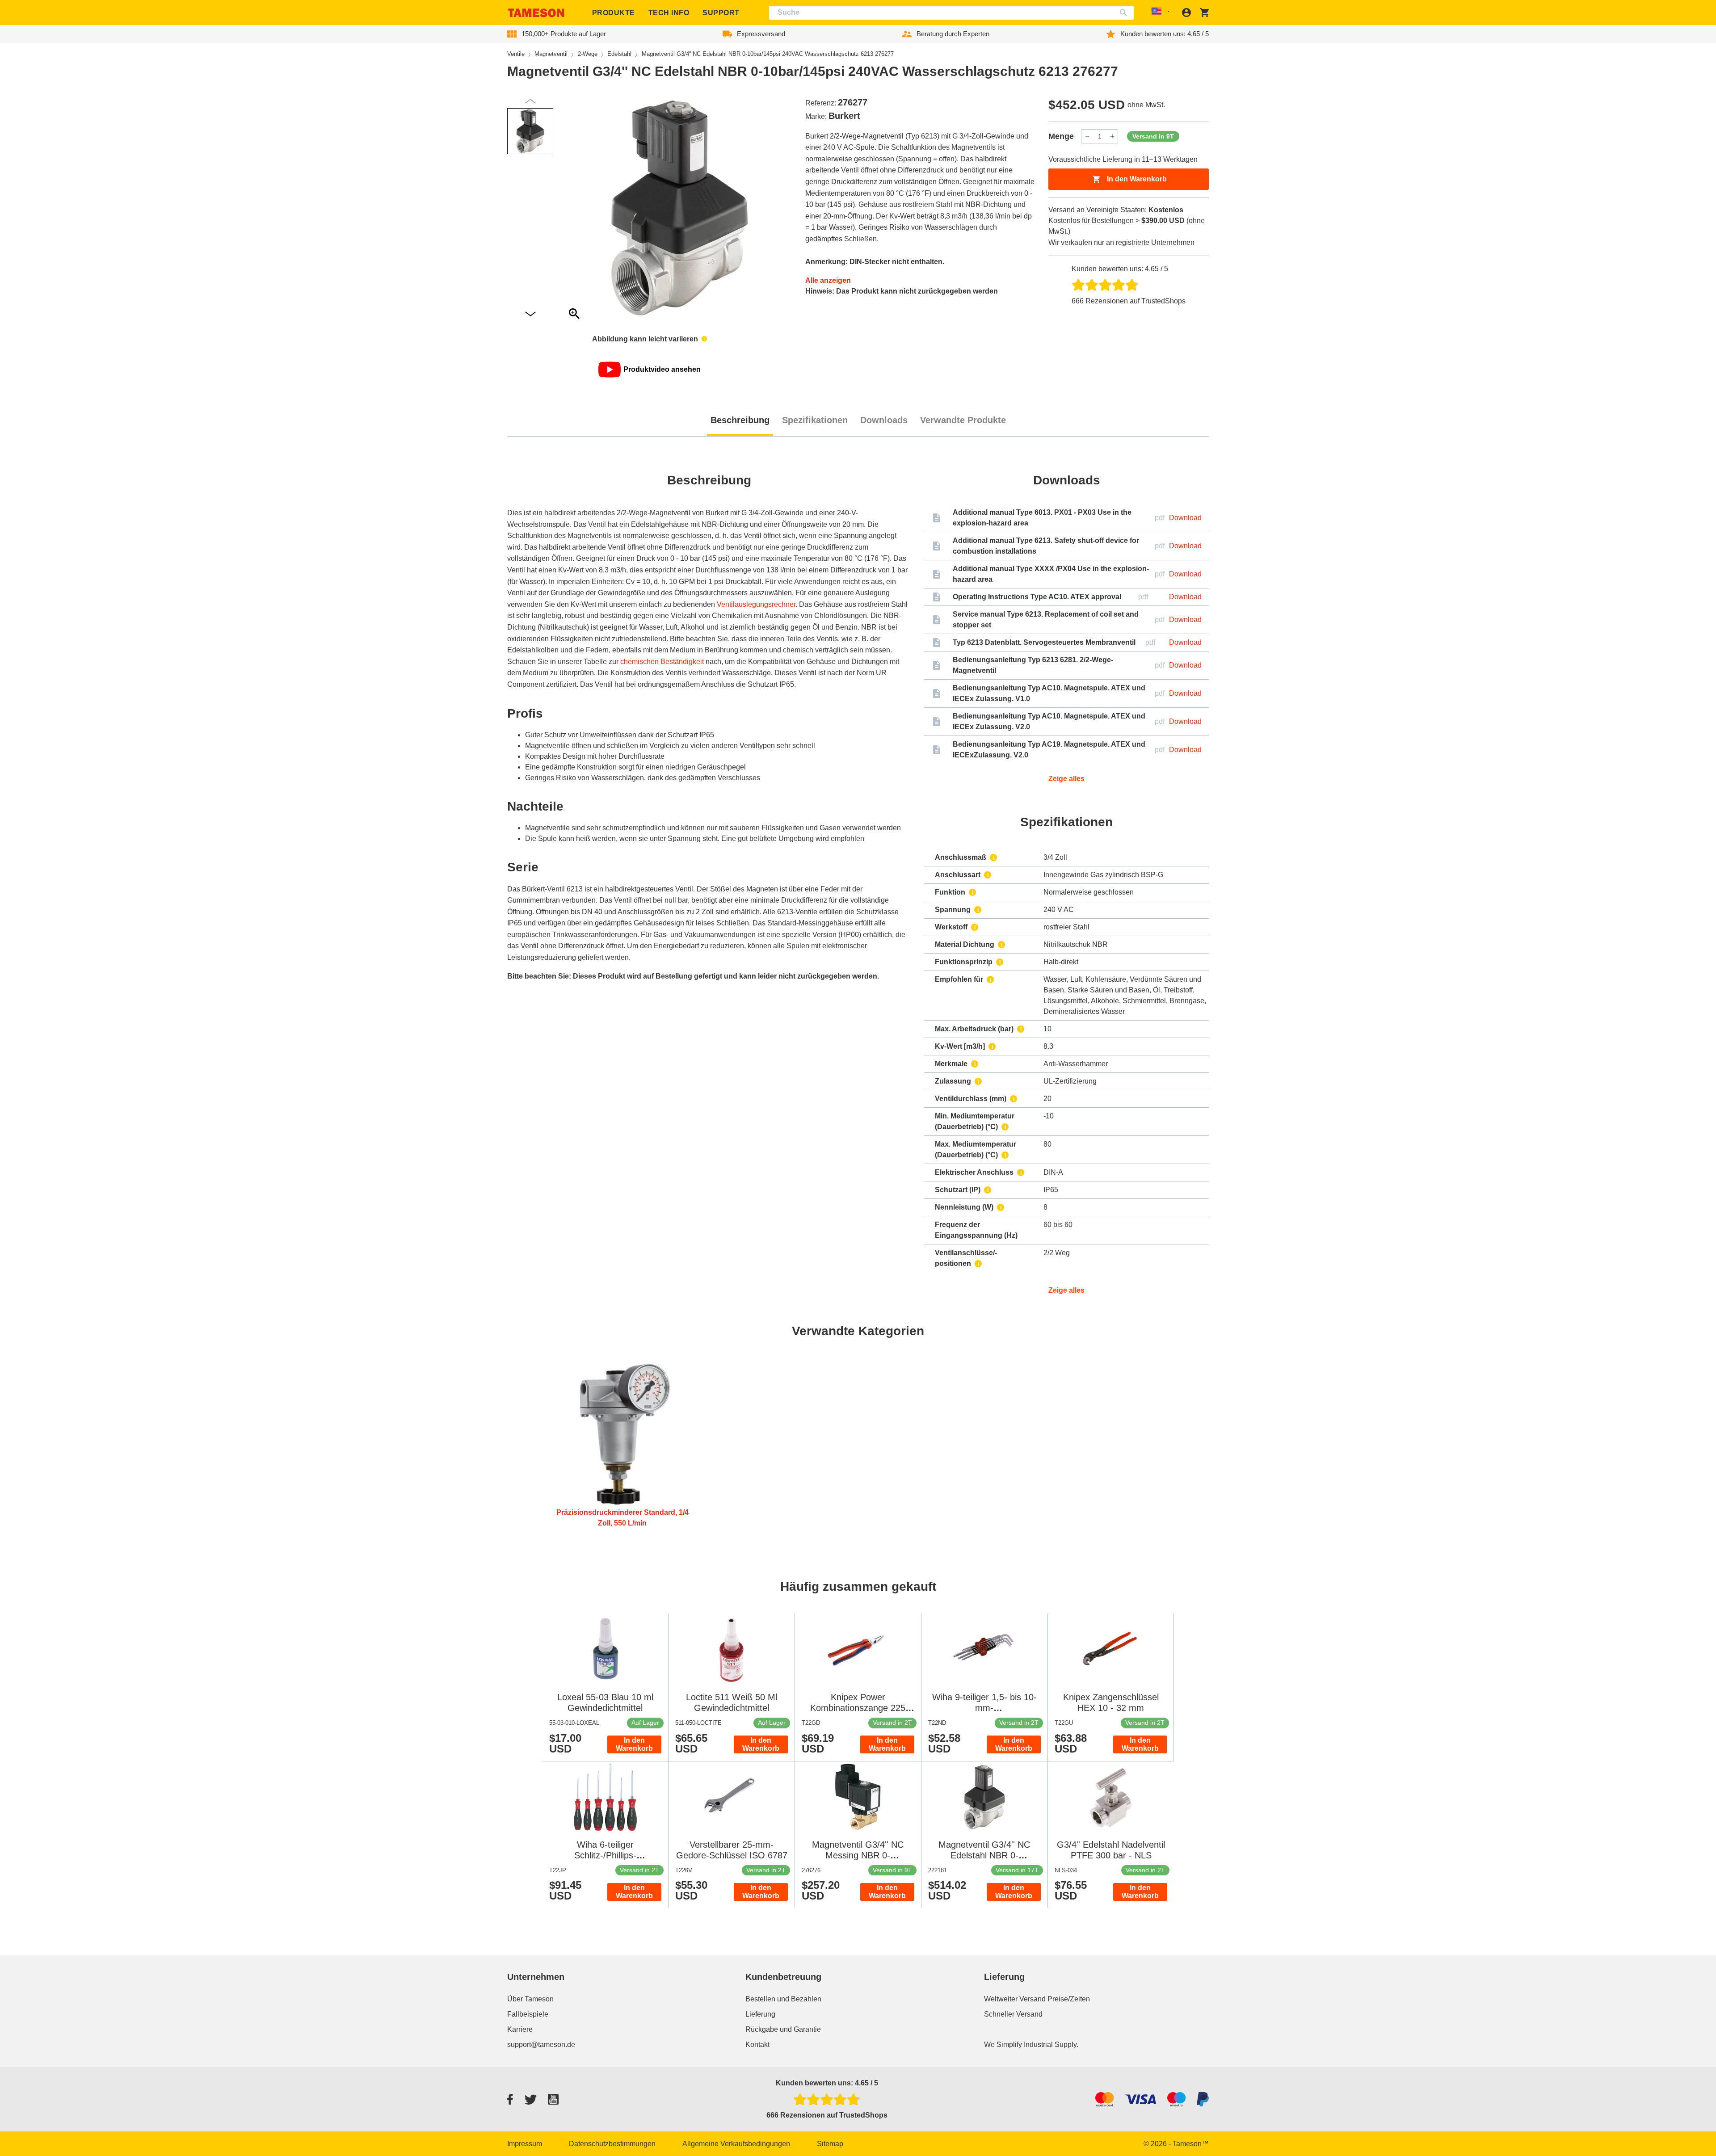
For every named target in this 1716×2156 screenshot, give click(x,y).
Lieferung (760, 2014)
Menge (1061, 136)
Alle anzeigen (828, 280)
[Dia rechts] (530, 101)
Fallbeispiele (528, 2014)
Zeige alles (1066, 779)
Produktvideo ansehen (662, 369)
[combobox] (952, 13)
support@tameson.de (541, 2045)
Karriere (520, 2029)
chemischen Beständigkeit (662, 662)
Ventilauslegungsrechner (756, 604)
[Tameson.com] (536, 13)
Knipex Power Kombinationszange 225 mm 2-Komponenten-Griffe (858, 1708)
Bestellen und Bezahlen (783, 1999)
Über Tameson (530, 1999)
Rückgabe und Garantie (783, 2029)
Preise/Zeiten (1069, 1999)
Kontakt (757, 2045)
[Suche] (1125, 13)
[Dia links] (530, 314)
